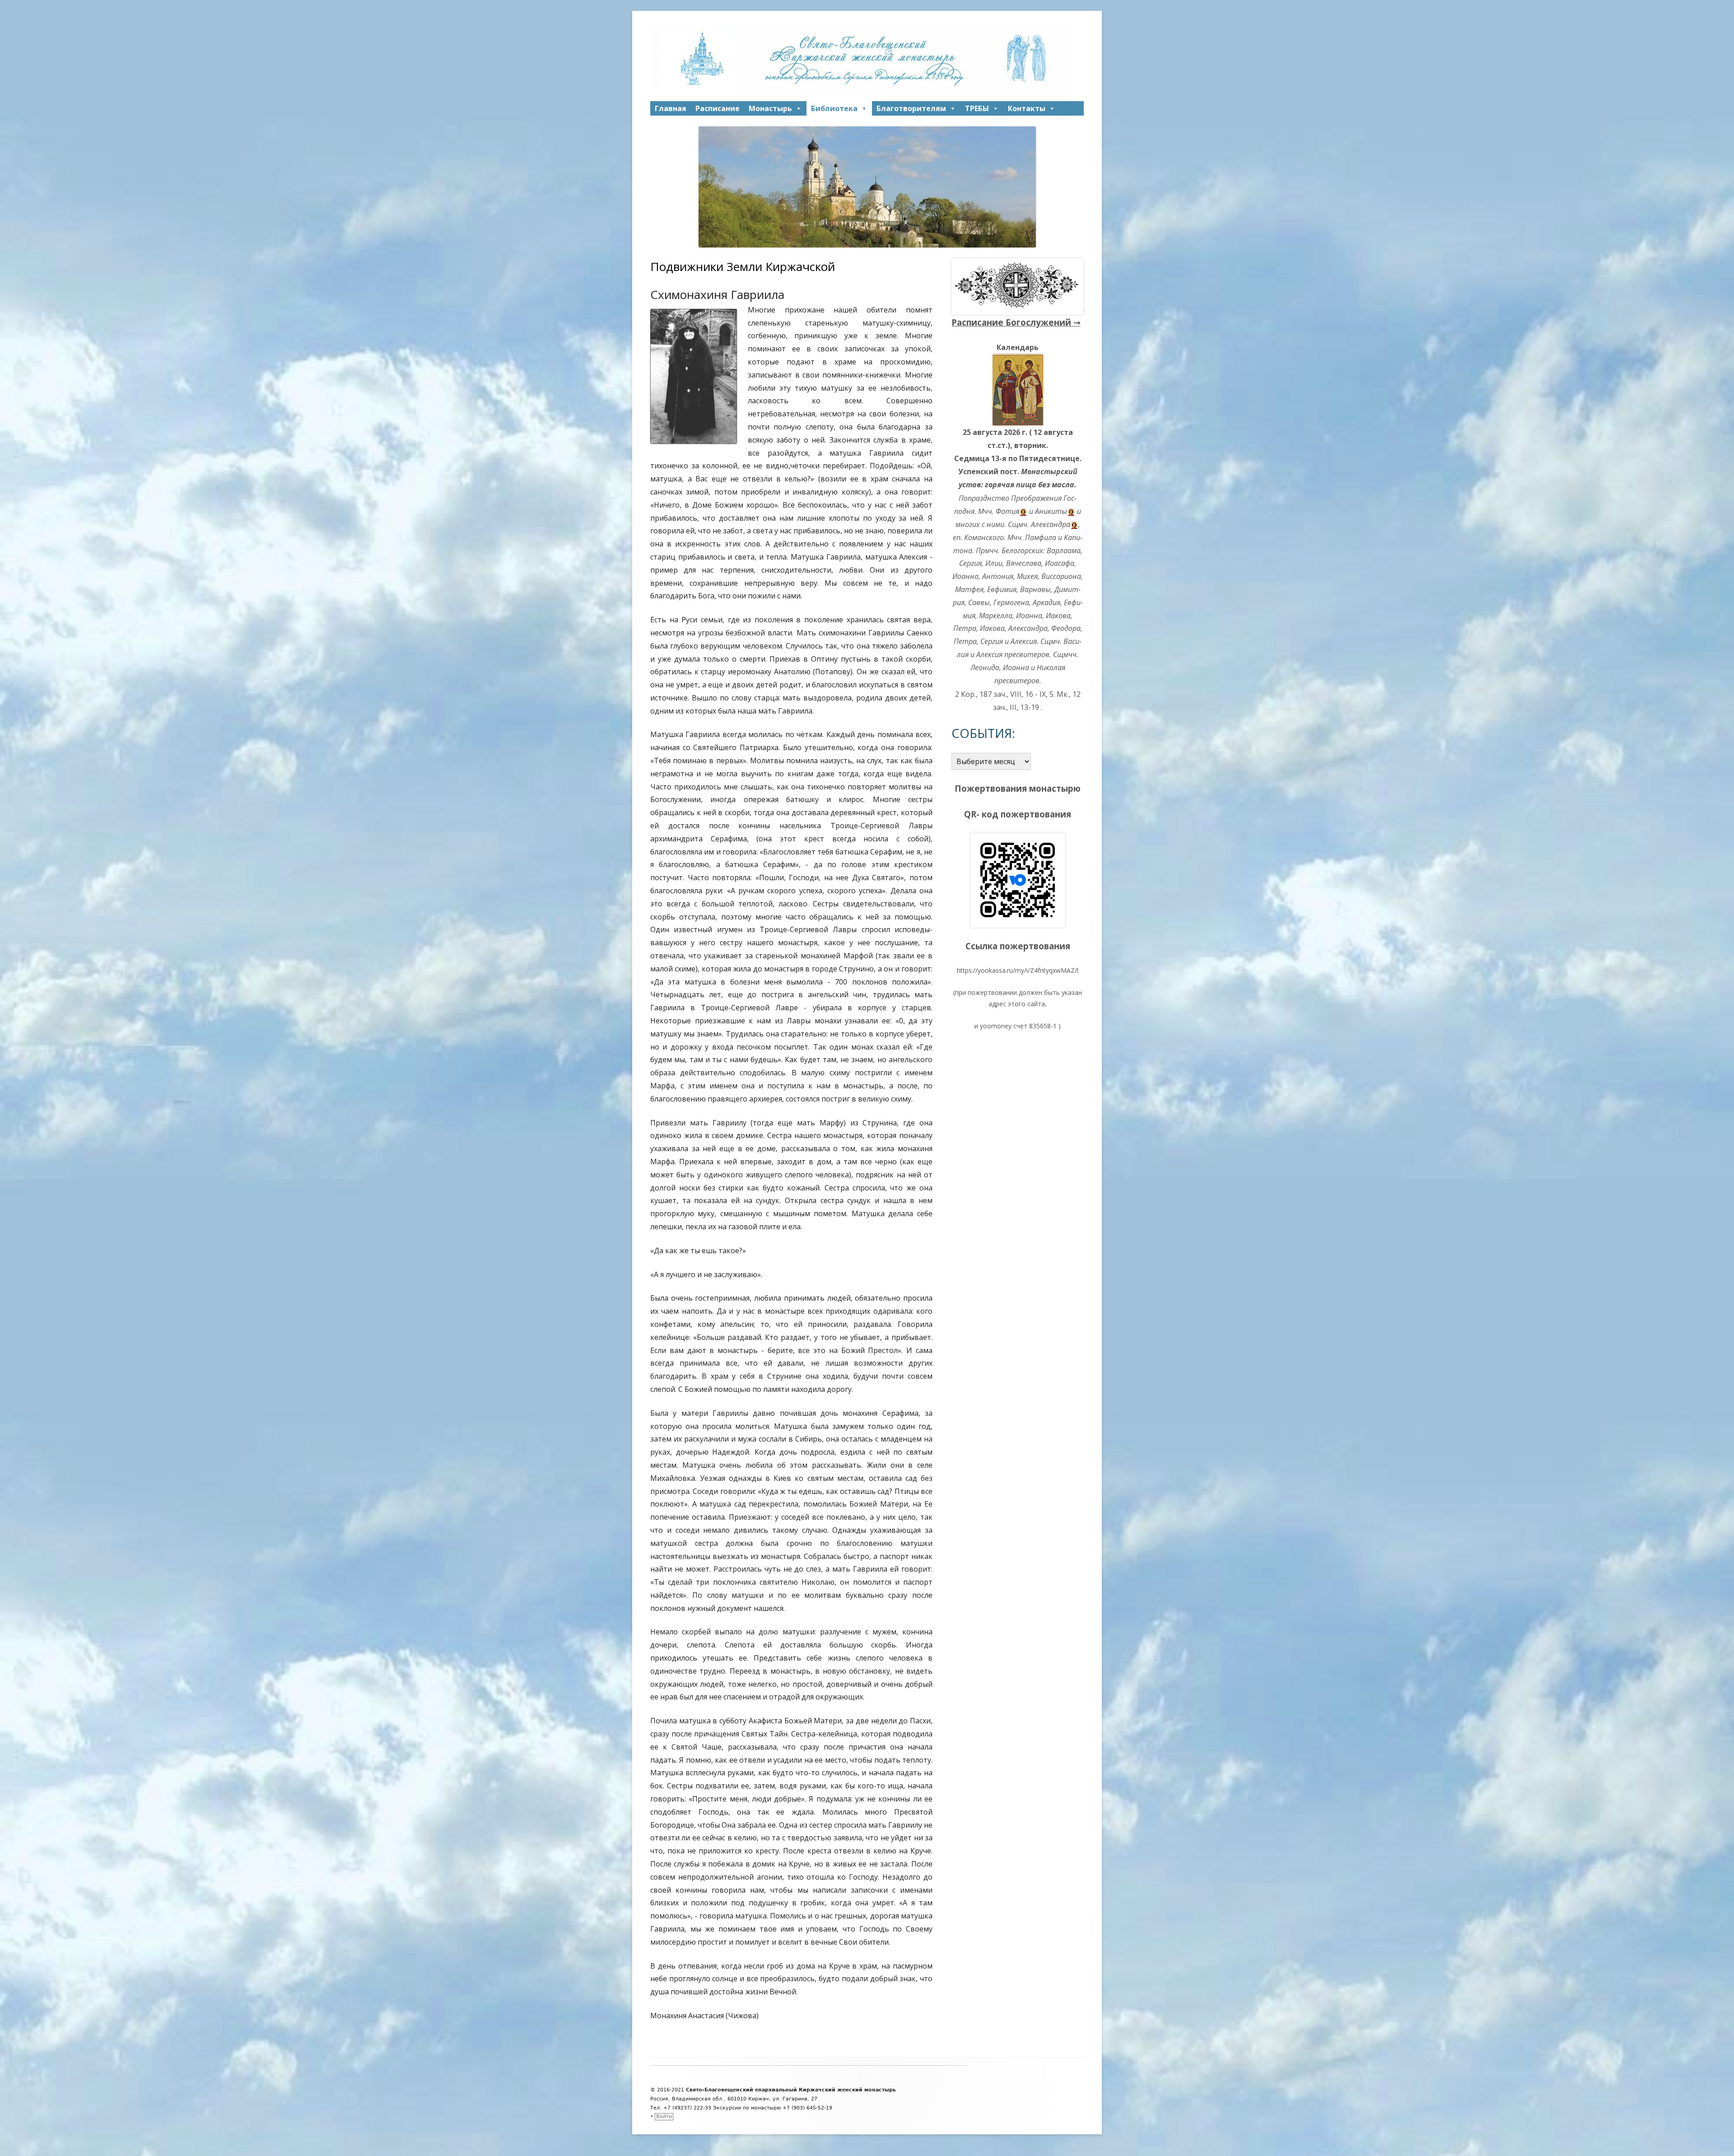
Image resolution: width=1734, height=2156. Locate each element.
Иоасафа (1060, 563)
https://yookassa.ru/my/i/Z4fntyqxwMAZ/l (1018, 970)
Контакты (1027, 108)
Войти (664, 2116)
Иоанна (965, 576)
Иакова (1058, 616)
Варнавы (1035, 589)
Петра (965, 628)
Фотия (1007, 511)
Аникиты (1051, 511)
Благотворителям (911, 108)
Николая (1051, 667)
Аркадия (1046, 602)
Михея (1027, 576)
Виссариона (1061, 576)
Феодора (1066, 628)
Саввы (979, 602)
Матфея (969, 589)
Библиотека (834, 108)
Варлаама (1064, 551)
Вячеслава (1024, 563)
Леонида (985, 667)
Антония (998, 576)
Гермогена (1011, 602)
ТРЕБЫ (977, 108)
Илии (994, 563)
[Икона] (1018, 389)
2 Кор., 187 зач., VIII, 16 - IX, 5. (1005, 694)
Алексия (1024, 641)
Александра (1051, 524)
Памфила (1041, 537)
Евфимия (1002, 589)
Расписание (718, 108)
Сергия (970, 563)
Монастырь (770, 108)
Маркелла (996, 616)
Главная (671, 108)
